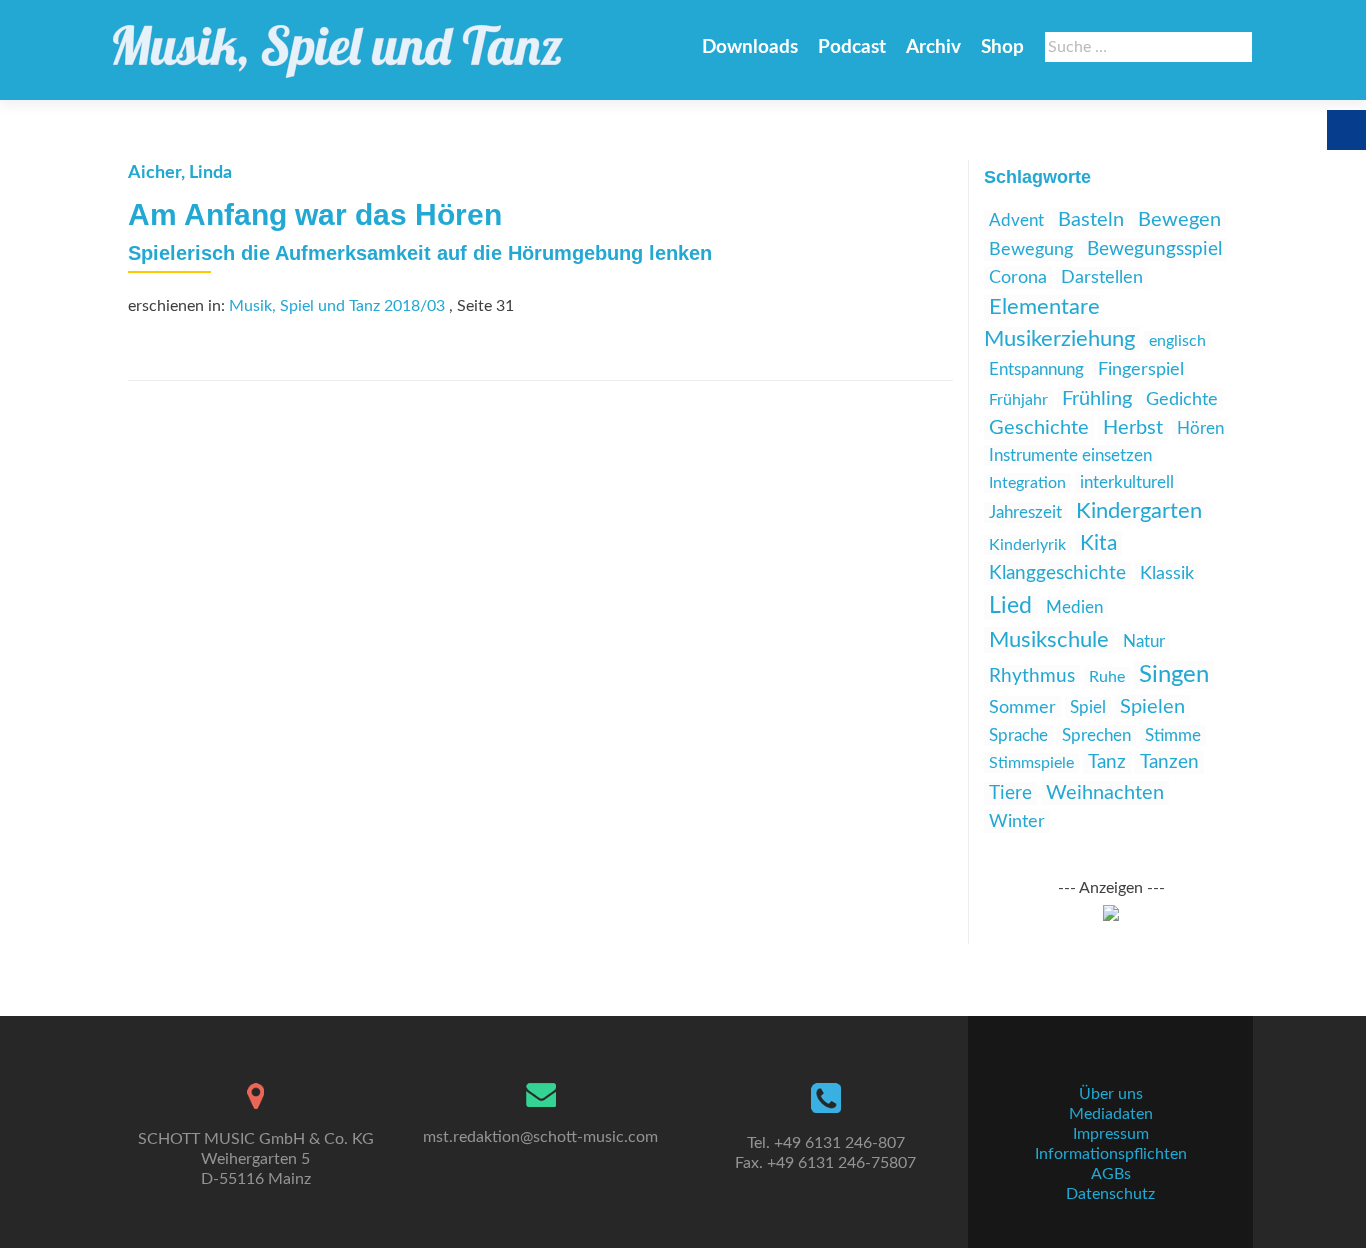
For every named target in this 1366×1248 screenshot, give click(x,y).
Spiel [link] (1088, 707)
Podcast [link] (852, 47)
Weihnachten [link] (1105, 793)
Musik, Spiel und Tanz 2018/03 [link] (337, 306)
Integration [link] (1027, 483)
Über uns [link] (1111, 1094)
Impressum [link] (1111, 1134)
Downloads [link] (750, 47)
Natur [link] (1144, 641)
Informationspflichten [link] (1111, 1154)
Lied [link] (1010, 606)
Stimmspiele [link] (1031, 763)
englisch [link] (1177, 341)
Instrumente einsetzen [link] (1070, 455)
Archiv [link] (933, 47)
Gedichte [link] (1182, 399)
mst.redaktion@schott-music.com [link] (540, 1137)
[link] (338, 42)
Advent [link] (1016, 220)
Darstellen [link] (1102, 278)
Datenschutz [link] (1110, 1194)
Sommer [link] (1022, 707)
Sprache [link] (1018, 735)
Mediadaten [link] (1111, 1114)
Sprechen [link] (1096, 735)
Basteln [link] (1091, 220)
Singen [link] (1174, 675)
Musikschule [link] (1049, 640)
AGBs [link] (1111, 1174)
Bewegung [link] (1031, 250)
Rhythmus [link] (1032, 676)
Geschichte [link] (1039, 428)
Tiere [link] (1010, 793)
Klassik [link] (1167, 574)
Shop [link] (1002, 47)
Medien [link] (1074, 607)
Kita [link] (1098, 543)
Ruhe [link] (1107, 677)
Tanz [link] (1107, 762)
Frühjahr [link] (1018, 400)
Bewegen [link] (1179, 220)
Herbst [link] (1133, 428)
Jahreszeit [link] (1025, 512)
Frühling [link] (1097, 399)
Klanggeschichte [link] (1057, 573)
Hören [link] (1200, 428)
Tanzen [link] (1169, 762)
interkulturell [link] (1127, 482)
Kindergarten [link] (1139, 511)
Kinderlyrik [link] (1027, 545)
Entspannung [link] (1036, 369)
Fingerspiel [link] (1141, 370)
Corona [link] (1018, 277)
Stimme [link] (1173, 735)
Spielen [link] (1152, 707)
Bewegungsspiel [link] (1154, 249)
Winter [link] (1017, 821)
